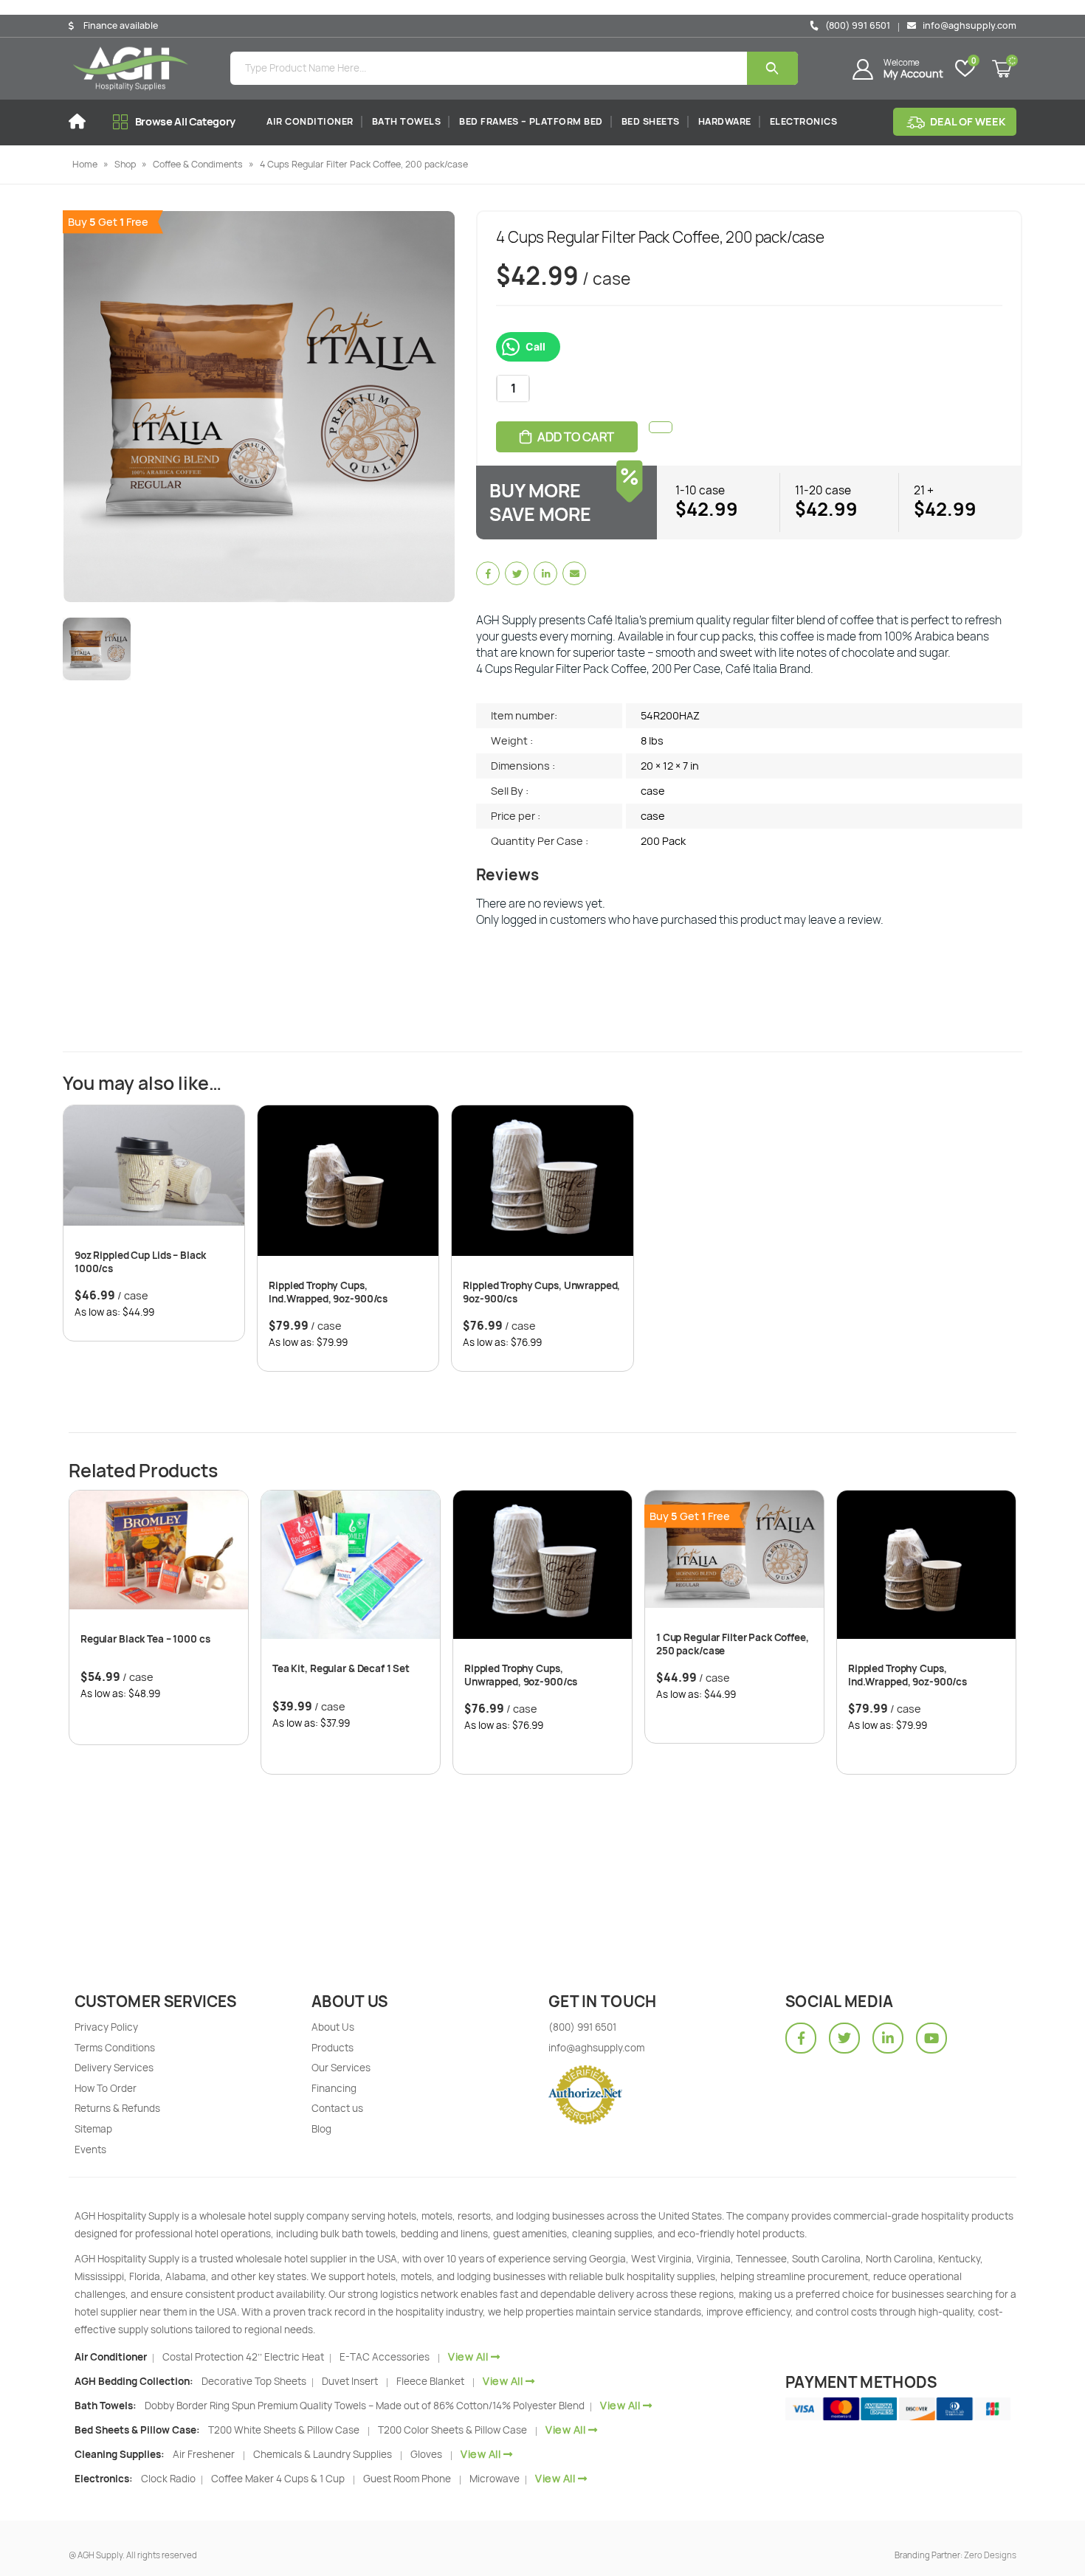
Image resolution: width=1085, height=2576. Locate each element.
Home (85, 164)
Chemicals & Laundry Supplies (323, 2454)
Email (574, 573)
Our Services (341, 2068)
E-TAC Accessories (385, 2357)
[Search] (772, 68)
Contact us (337, 2108)
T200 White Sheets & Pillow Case (284, 2430)
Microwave (496, 2479)
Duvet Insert (350, 2381)
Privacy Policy (106, 2027)
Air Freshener (204, 2454)
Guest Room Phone (407, 2479)
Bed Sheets (651, 121)
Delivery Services (114, 2068)
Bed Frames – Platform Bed (531, 121)
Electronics (804, 121)
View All (468, 2356)
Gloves (426, 2454)
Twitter (517, 573)
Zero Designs (990, 2555)
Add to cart (576, 437)
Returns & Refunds (117, 2108)
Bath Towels (407, 121)
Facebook (488, 573)
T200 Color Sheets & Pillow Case (452, 2430)
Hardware (725, 121)
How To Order (106, 2088)
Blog (321, 2129)
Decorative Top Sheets (255, 2381)
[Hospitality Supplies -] (131, 69)
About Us (333, 2027)
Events (90, 2149)
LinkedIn (545, 573)
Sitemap (93, 2129)
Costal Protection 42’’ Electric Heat (244, 2357)
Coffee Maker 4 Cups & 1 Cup (278, 2479)
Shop (125, 164)
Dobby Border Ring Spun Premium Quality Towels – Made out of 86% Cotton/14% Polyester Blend (366, 2406)
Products (333, 2048)
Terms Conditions (115, 2048)
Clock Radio (169, 2479)
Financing (334, 2088)
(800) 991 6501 (857, 25)
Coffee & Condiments (198, 164)
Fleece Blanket (430, 2381)
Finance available (121, 26)
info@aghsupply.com (968, 25)
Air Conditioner (310, 121)
